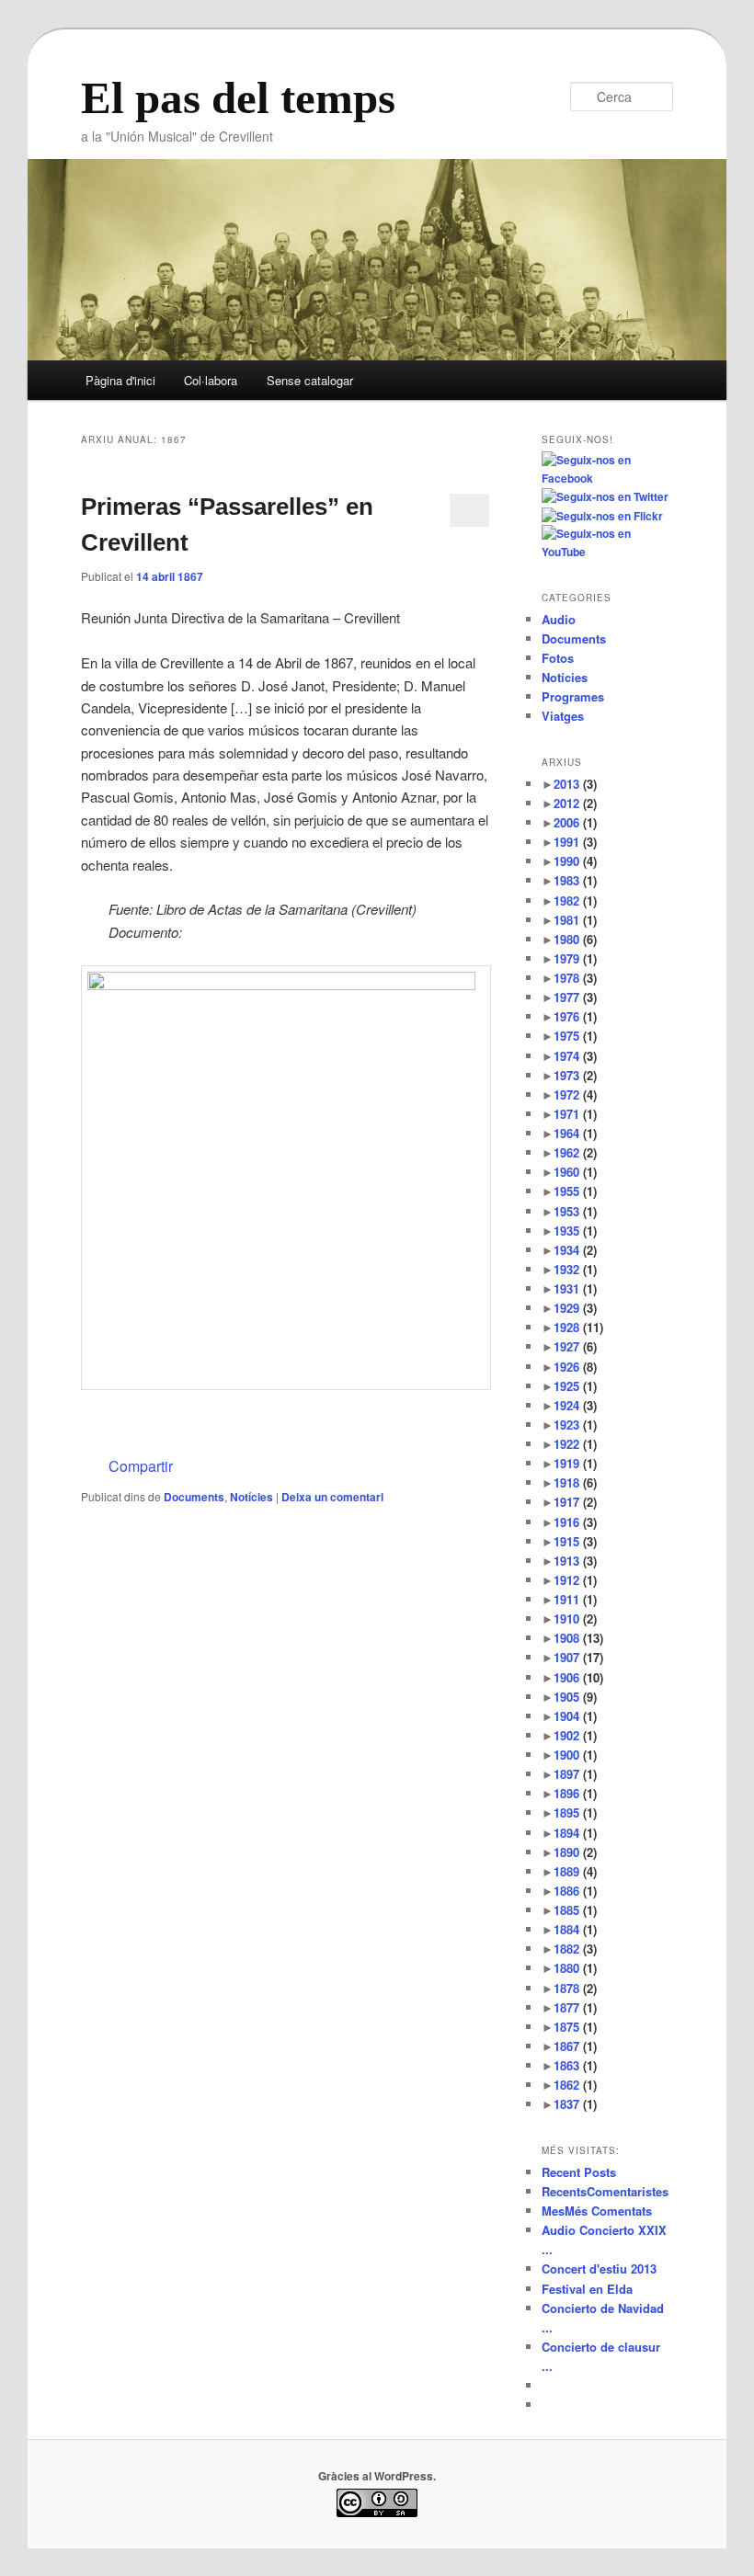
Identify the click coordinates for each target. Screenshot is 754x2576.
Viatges (563, 716)
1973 (575, 1075)
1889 (575, 1871)
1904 (575, 1716)
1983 (575, 880)
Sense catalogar (310, 380)
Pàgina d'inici (120, 380)
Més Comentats (597, 2211)
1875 (575, 2027)
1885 (575, 1910)
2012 (575, 803)
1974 (575, 1056)
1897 (575, 1774)
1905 (575, 1697)
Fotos (558, 658)
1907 (578, 1657)
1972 (575, 1094)
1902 (575, 1735)
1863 (575, 2065)
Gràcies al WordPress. (377, 2476)
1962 (575, 1152)
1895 (575, 1812)
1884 (575, 1929)
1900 (575, 1755)
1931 (575, 1288)
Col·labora (211, 380)
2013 (575, 784)
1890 (575, 1852)
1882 (575, 1949)
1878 (575, 1988)
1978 (575, 978)
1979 (575, 958)
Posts (579, 2172)
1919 (575, 1463)
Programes (573, 696)
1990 (575, 861)
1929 (575, 1308)
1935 (575, 1231)
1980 (575, 939)
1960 (575, 1172)
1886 (575, 1891)
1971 (575, 1114)
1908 (578, 1638)
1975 (575, 1036)
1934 (575, 1250)
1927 (575, 1346)
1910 (575, 1619)
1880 (575, 1968)
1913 (575, 1561)
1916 (575, 1522)
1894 (575, 1833)
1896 (575, 1793)
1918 (575, 1482)
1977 (575, 997)
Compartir (141, 1466)
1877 (575, 2007)
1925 (575, 1386)
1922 (575, 1444)
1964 (575, 1133)
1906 (578, 1677)
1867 (575, 2046)
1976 (575, 1016)
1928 (578, 1327)
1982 (575, 900)
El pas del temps (238, 98)
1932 (575, 1269)
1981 (575, 920)
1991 (575, 842)
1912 (575, 1580)
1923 (575, 1425)
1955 (575, 1191)
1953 (575, 1211)
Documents (194, 1497)
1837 (575, 2104)
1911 (575, 1599)
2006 (575, 822)
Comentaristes (605, 2191)
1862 (575, 2085)
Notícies (251, 1497)
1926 (575, 1367)
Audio (559, 619)
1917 (575, 1502)
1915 (575, 1541)
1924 (575, 1405)
